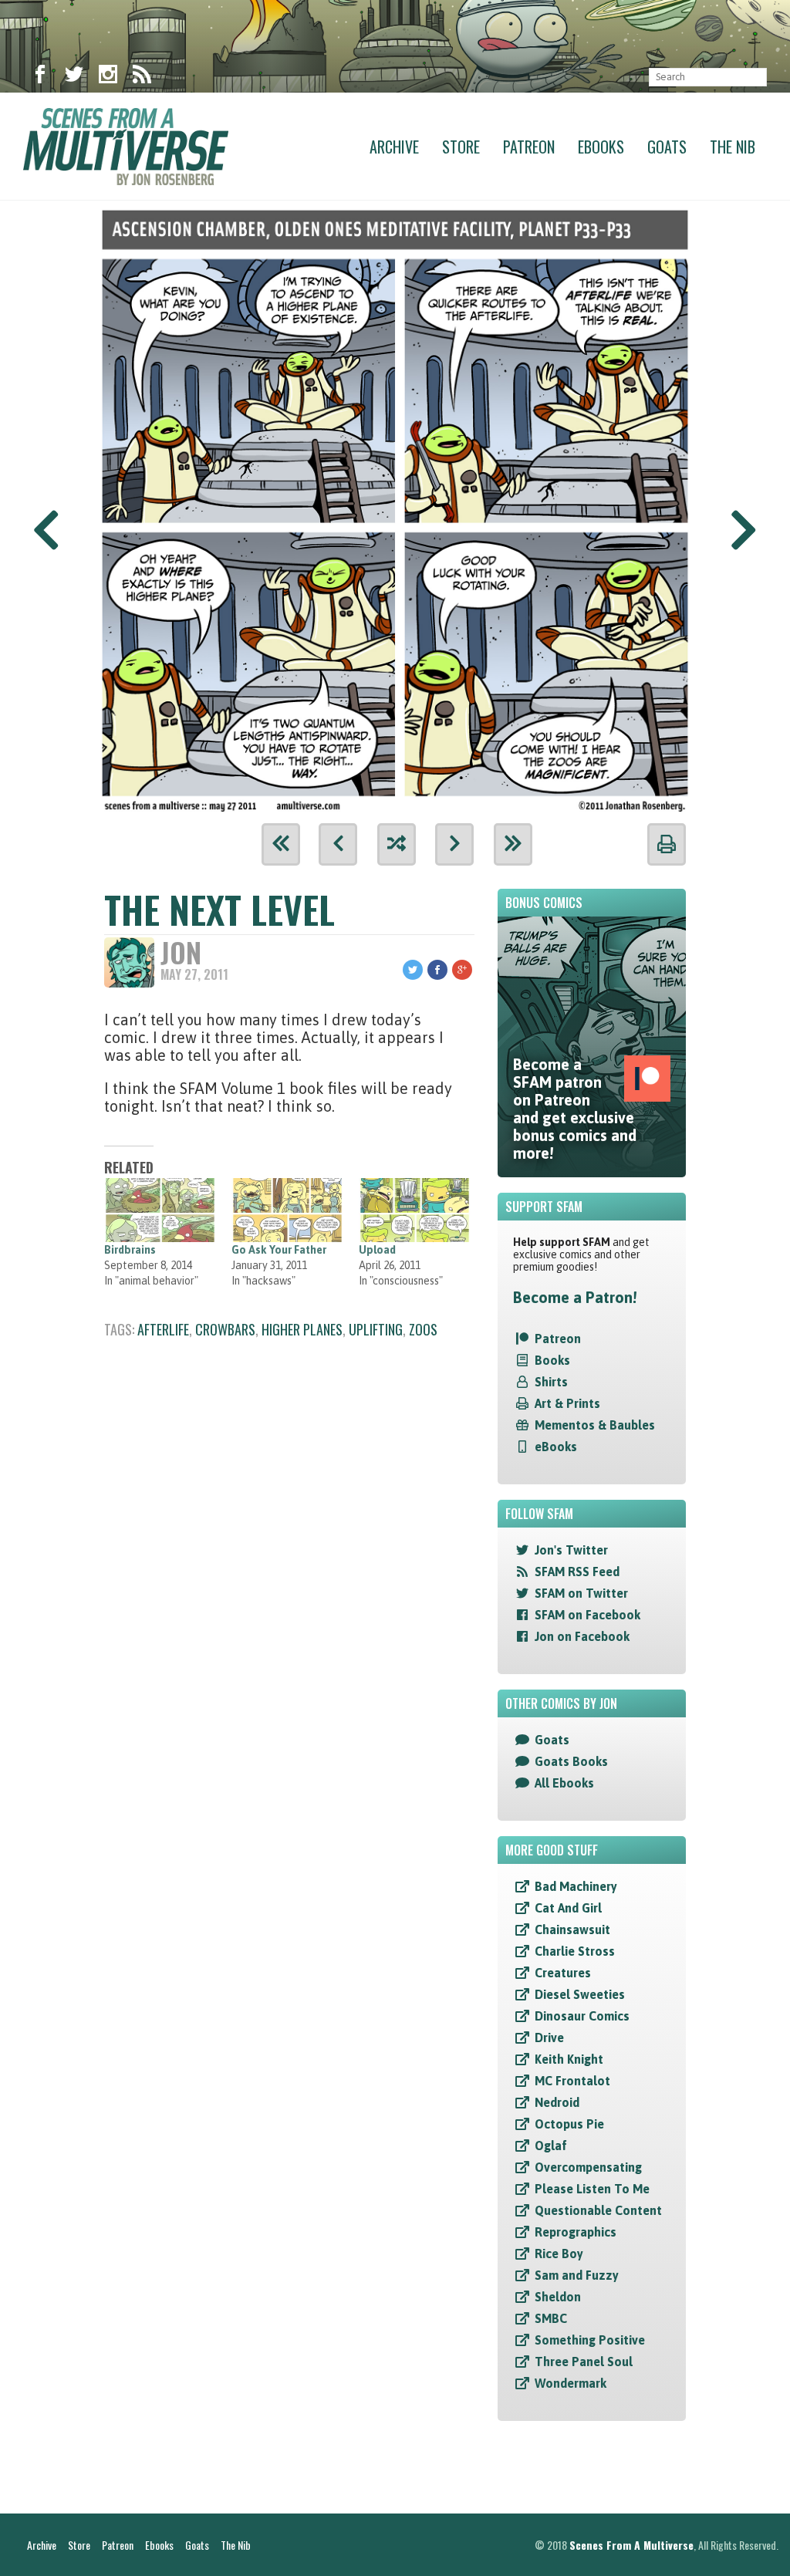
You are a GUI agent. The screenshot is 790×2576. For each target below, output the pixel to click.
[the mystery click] (397, 844)
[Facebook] (40, 77)
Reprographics (576, 2232)
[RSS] (142, 77)
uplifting (376, 1329)
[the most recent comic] (513, 844)
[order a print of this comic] (667, 844)
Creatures (563, 1973)
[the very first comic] (281, 844)
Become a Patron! (575, 1297)
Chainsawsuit (572, 1929)
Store (461, 147)
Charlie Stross (575, 1951)
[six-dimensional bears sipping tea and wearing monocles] (395, 506)
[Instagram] (108, 77)
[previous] (338, 844)
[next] (454, 844)
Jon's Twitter (571, 1550)
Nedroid (557, 2102)
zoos (423, 1329)
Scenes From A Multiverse (631, 2545)
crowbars (225, 1329)
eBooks (556, 1447)
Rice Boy (559, 2254)
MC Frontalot (572, 2081)
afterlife (163, 1329)
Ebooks (601, 147)
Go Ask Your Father (279, 1250)
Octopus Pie (569, 2124)
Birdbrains (130, 1250)
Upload (377, 1250)
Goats (667, 147)
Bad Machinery (576, 1886)
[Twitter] (74, 77)
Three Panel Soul (584, 2362)
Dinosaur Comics (582, 2016)
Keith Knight (569, 2059)
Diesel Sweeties (580, 1994)
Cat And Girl (568, 1908)
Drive (549, 2038)
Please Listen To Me (592, 2189)
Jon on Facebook (582, 1636)
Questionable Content (598, 2210)
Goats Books (571, 1761)
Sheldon (558, 2297)
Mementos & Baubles (595, 1425)
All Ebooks (564, 1783)
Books (552, 1360)
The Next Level (219, 909)
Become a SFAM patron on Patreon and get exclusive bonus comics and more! (575, 1109)
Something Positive (590, 2340)
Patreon (529, 147)
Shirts (551, 1382)
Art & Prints (567, 1403)
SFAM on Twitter (581, 1593)
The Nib (733, 147)
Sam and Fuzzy (577, 2275)
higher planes (302, 1329)
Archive (394, 147)
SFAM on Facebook (587, 1615)
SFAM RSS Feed (577, 1572)
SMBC (551, 2318)
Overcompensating (588, 2167)
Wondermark (571, 2383)
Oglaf (551, 2146)
